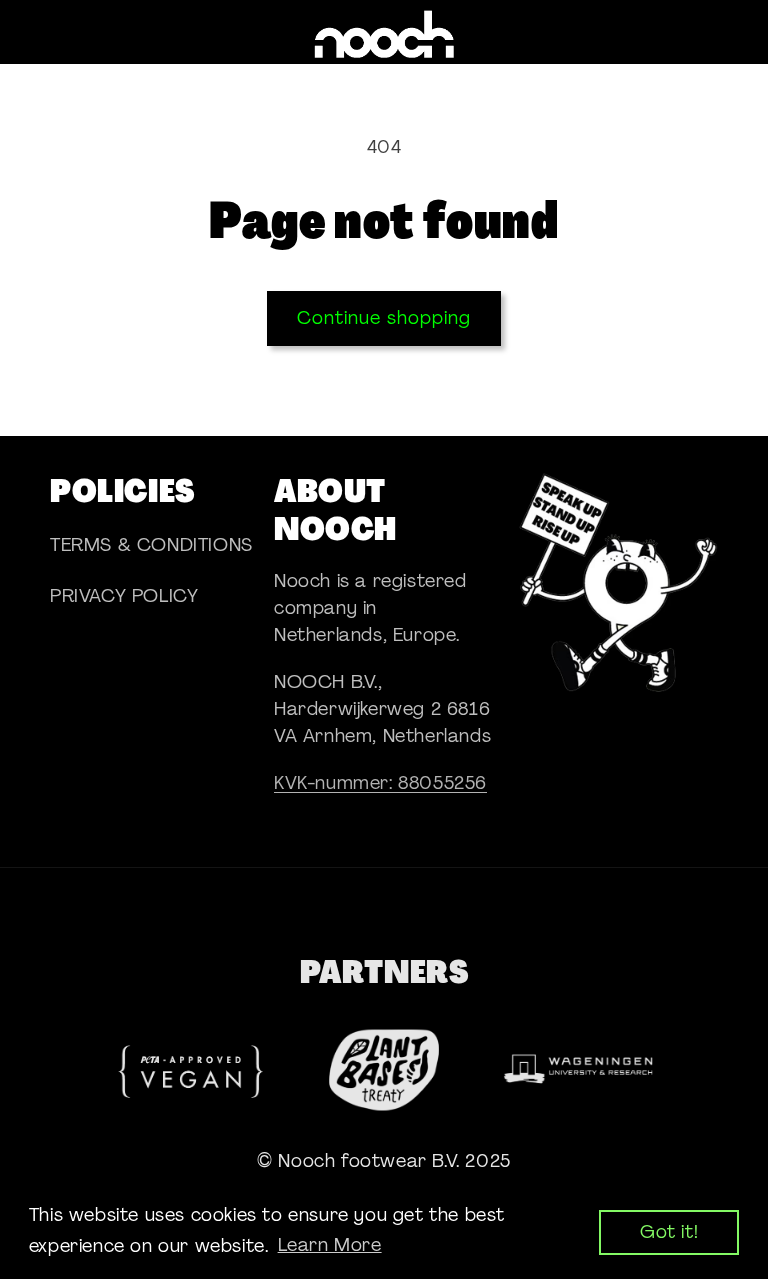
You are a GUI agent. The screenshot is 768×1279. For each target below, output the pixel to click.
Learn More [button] (330, 1245)
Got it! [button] (669, 1232)
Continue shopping (384, 318)
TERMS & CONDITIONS (151, 545)
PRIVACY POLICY (124, 596)
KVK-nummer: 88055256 (380, 783)
